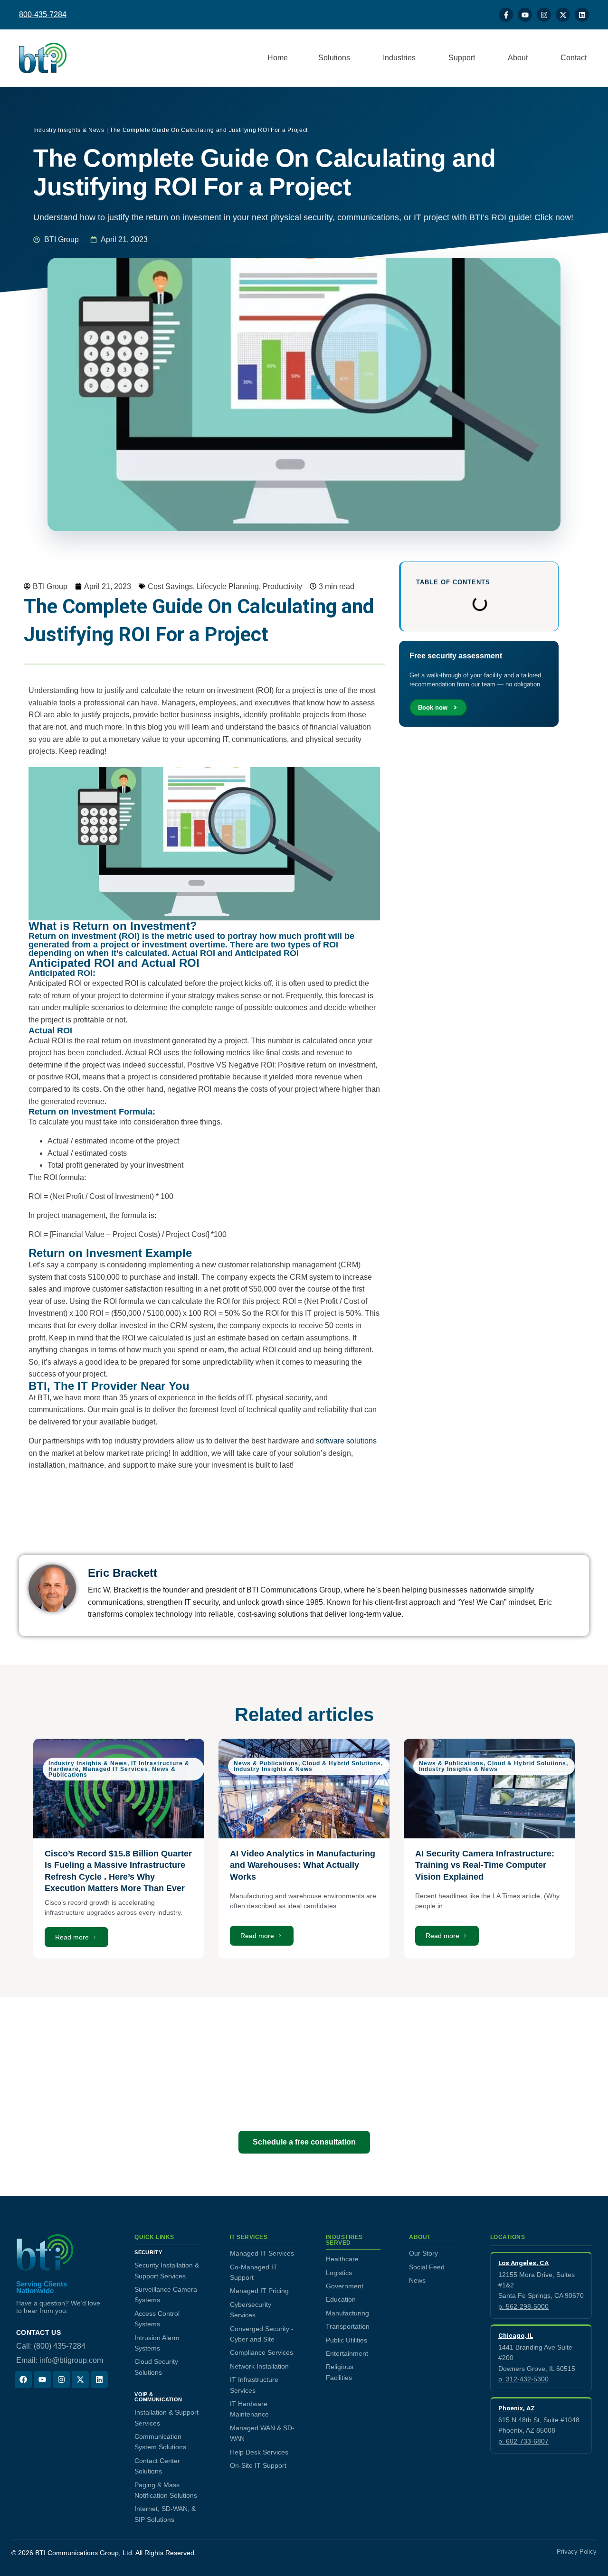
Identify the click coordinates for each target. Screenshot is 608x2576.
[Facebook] (23, 2379)
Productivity (282, 586)
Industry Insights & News (69, 130)
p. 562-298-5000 (523, 2306)
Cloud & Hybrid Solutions (342, 1763)
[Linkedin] (582, 15)
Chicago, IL (516, 2335)
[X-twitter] (563, 15)
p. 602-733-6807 (523, 2441)
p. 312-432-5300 (523, 2379)
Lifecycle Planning (228, 586)
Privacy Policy (577, 2552)
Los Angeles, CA (523, 2263)
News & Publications (266, 1763)
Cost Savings (170, 586)
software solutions (346, 1441)
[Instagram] (544, 15)
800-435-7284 (43, 14)
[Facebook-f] (506, 15)
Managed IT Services (115, 1769)
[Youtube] (525, 15)
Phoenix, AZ (517, 2408)
